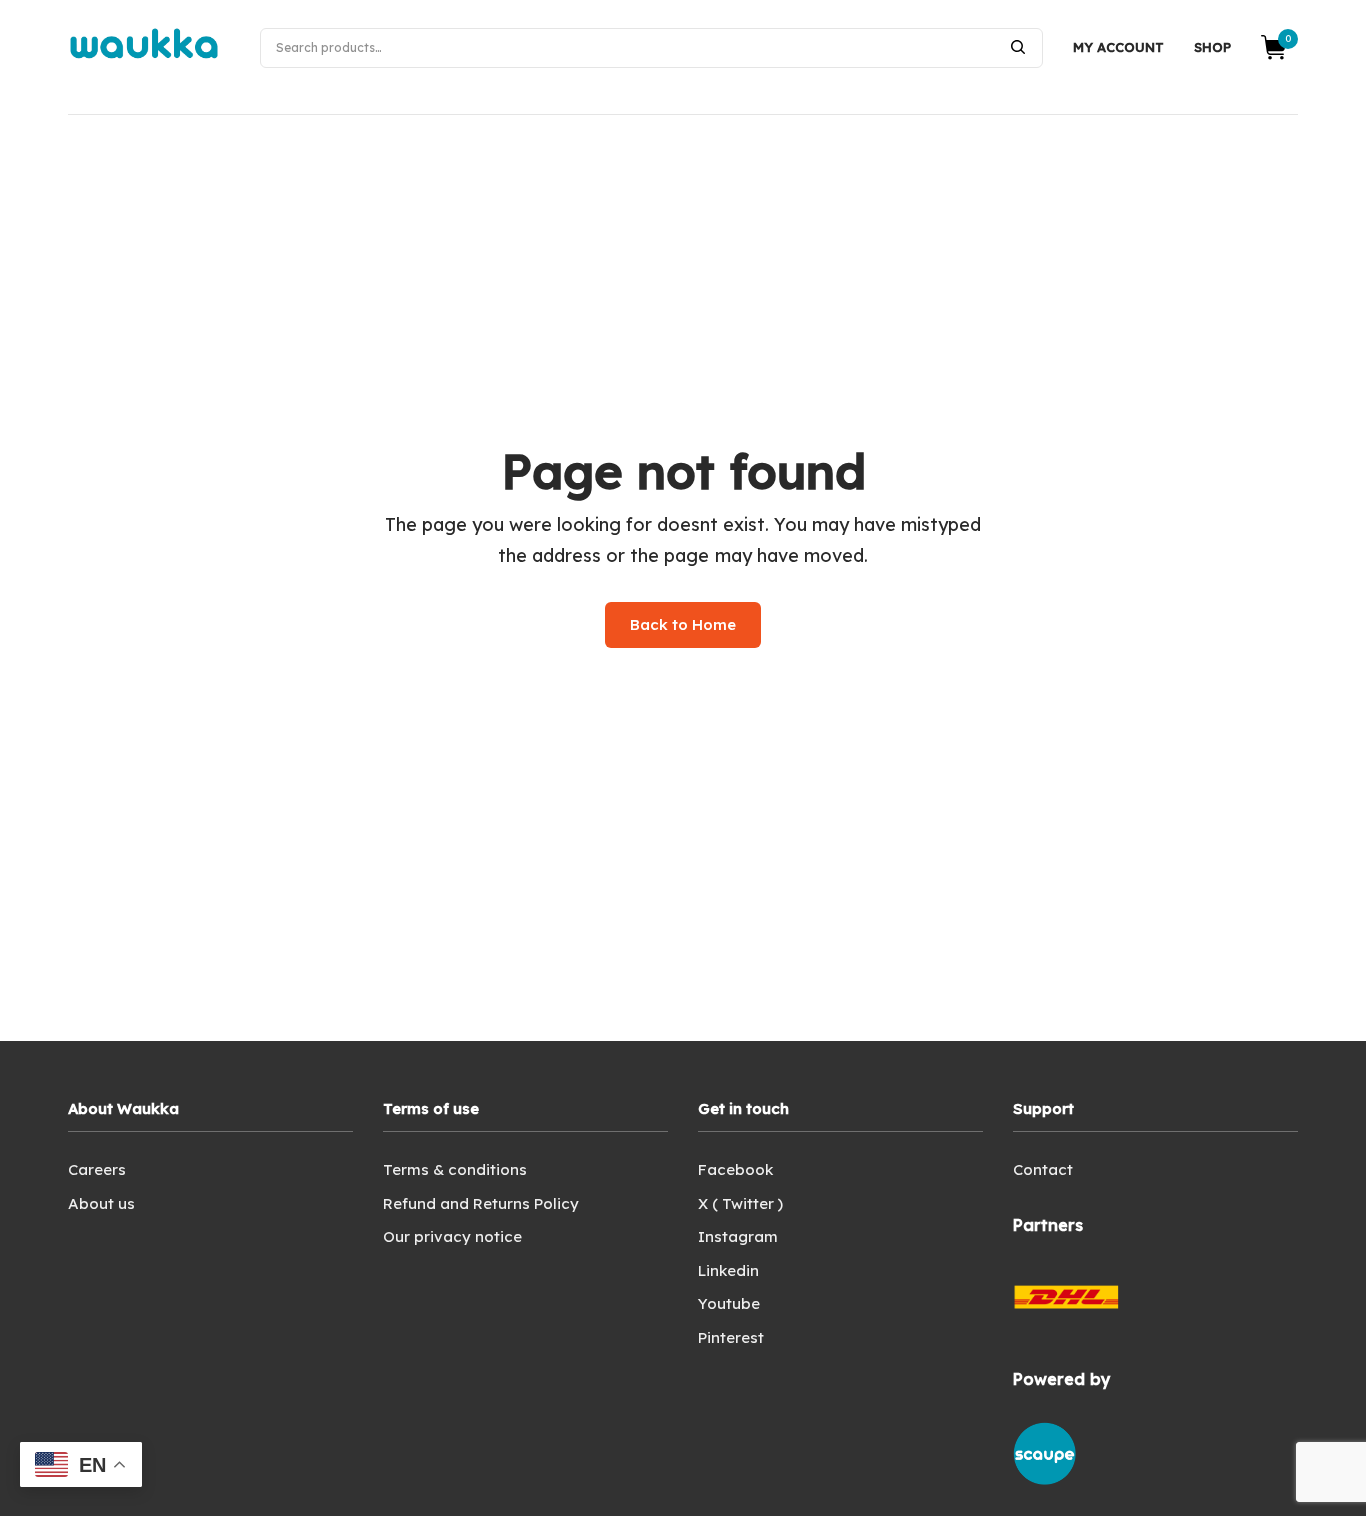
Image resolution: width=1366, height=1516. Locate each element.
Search (1018, 47)
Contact (1043, 1169)
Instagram (738, 1236)
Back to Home (683, 624)
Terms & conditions (455, 1169)
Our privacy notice (452, 1236)
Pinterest (731, 1337)
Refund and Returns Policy (481, 1203)
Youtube (729, 1303)
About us (101, 1203)
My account (1118, 47)
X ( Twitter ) (740, 1203)
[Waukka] (144, 48)
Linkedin (728, 1270)
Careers (97, 1169)
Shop (1212, 47)
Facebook (735, 1169)
